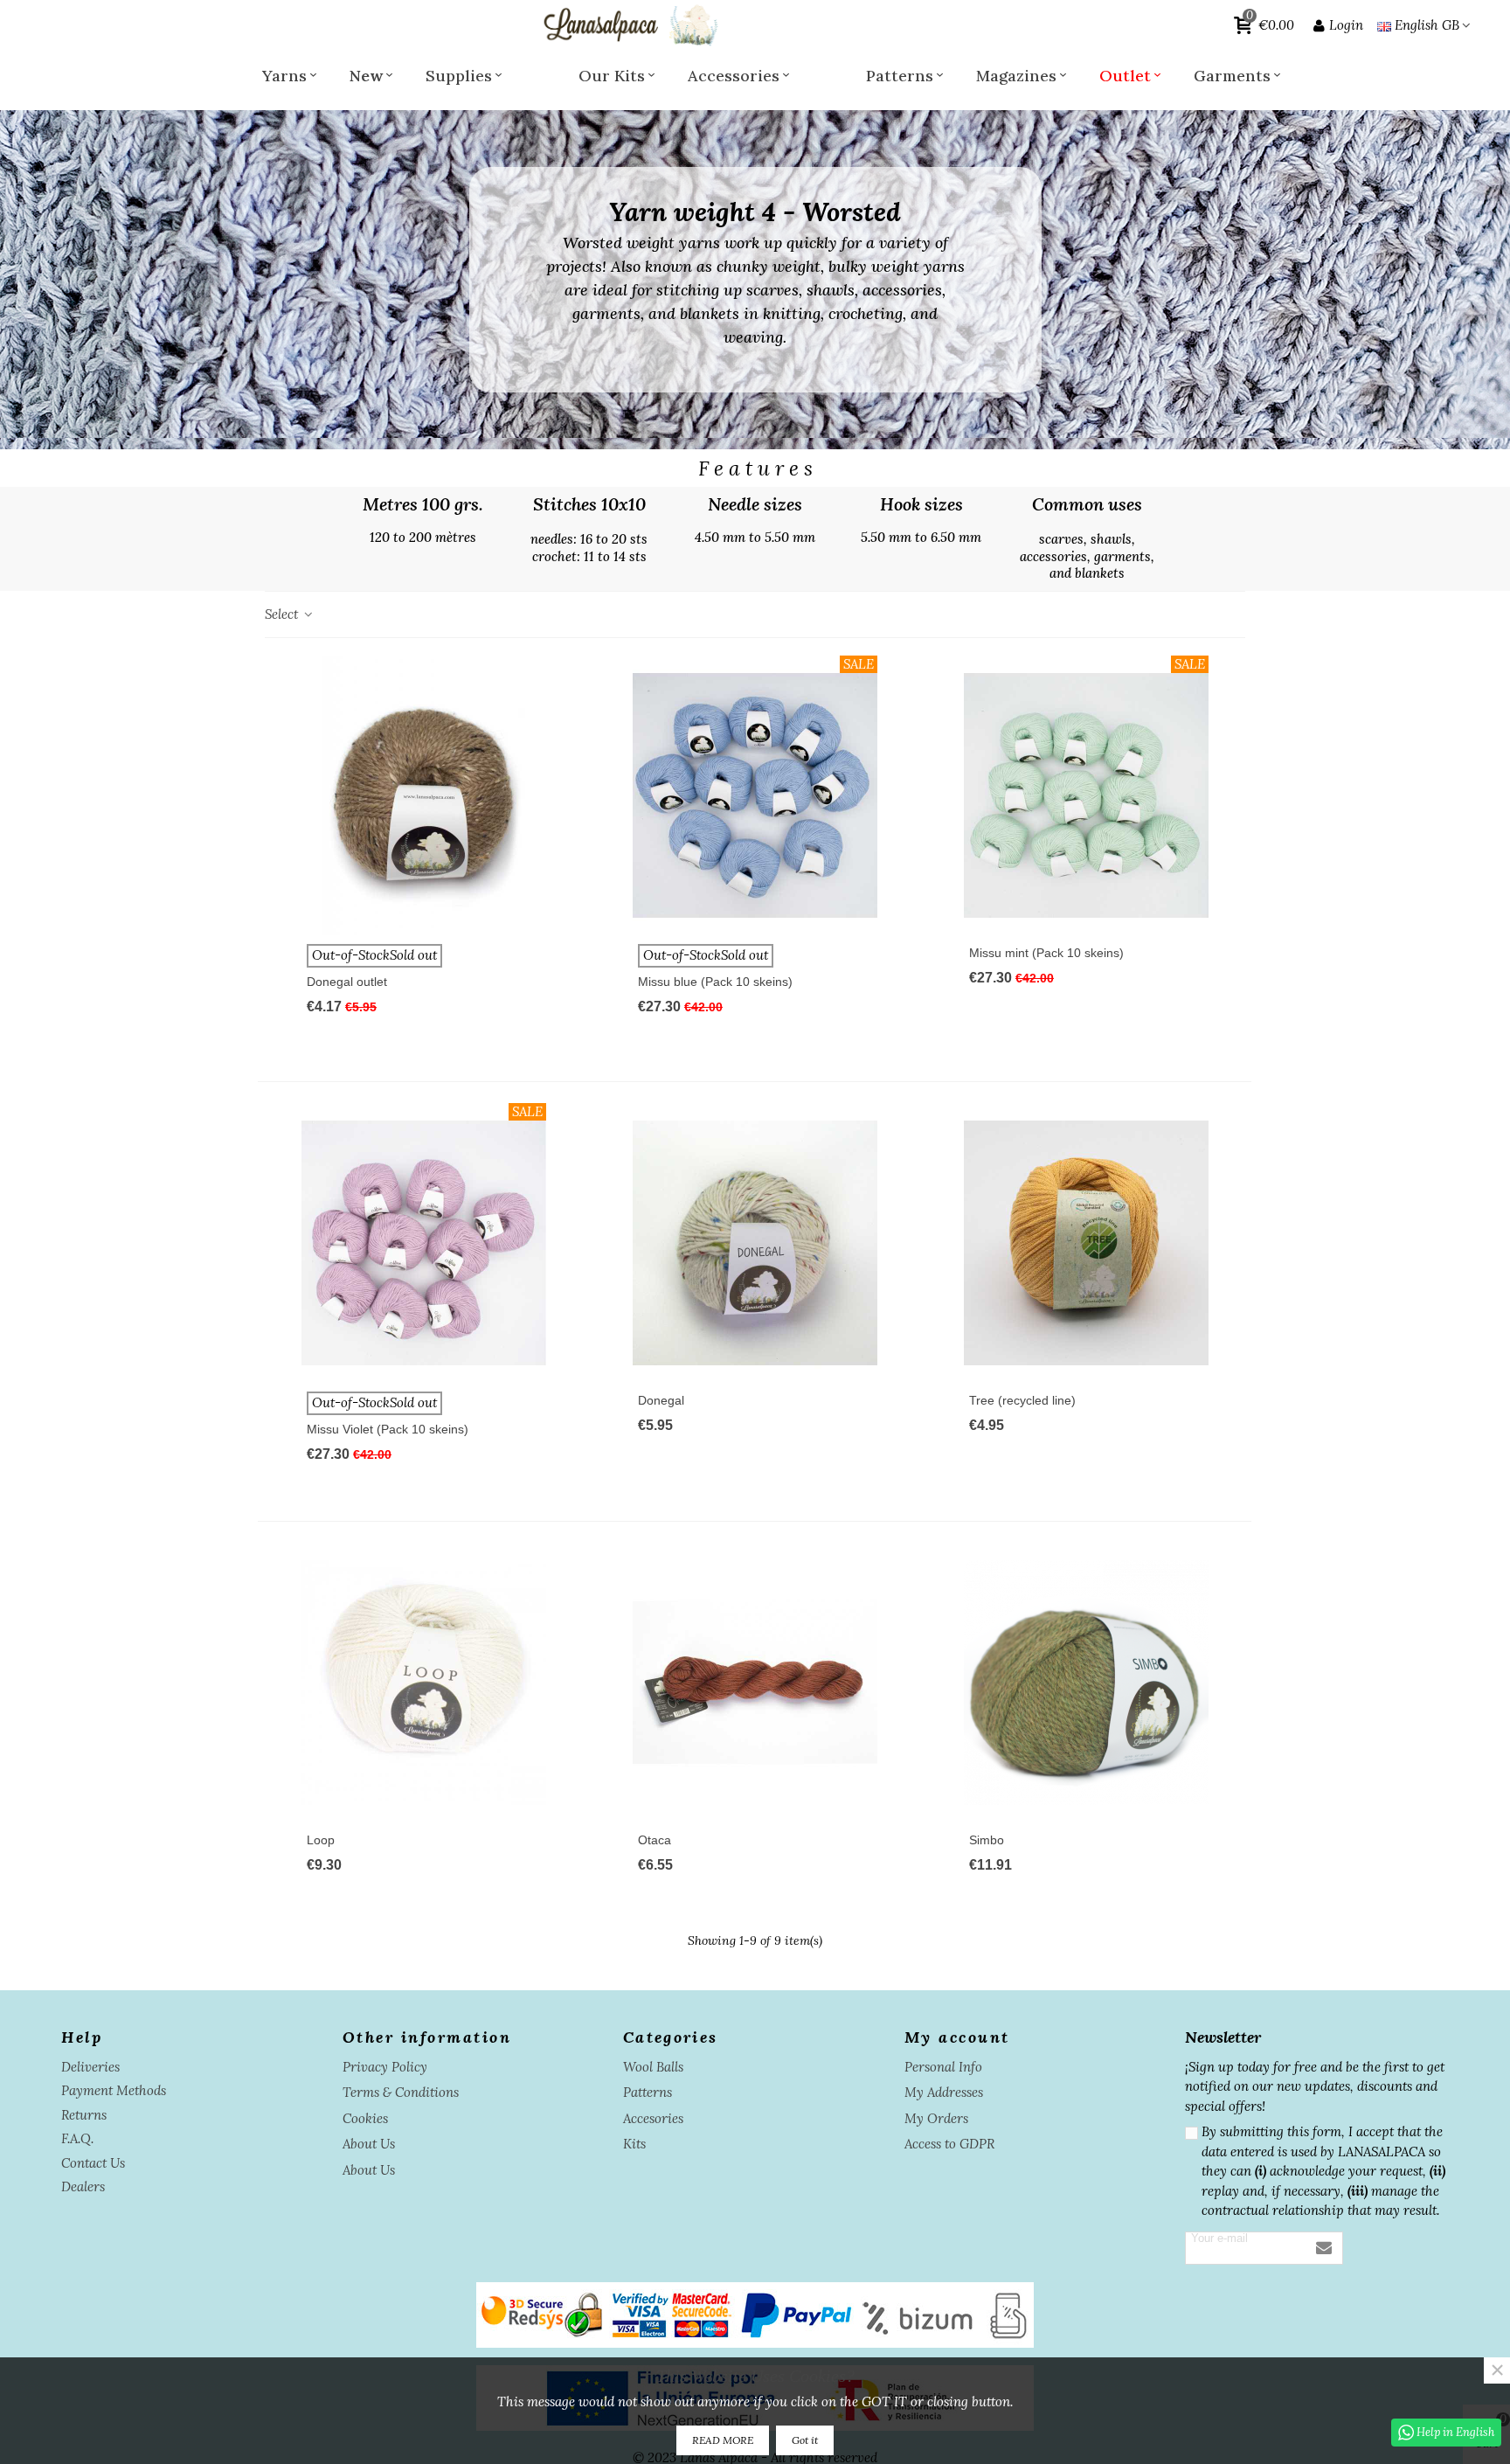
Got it (805, 2440)
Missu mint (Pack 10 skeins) (1046, 953)
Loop (321, 1840)
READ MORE (723, 2440)
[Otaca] (755, 1683)
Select (283, 614)
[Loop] (424, 1683)
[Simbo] (1086, 1683)
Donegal (661, 1400)
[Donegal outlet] (424, 795)
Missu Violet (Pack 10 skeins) (388, 1429)
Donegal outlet (347, 982)
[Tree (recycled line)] (1086, 1243)
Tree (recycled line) (1022, 1400)
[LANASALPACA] (629, 25)
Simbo (987, 1840)
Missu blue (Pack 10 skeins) (715, 982)
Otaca (655, 1840)
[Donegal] (755, 1243)
